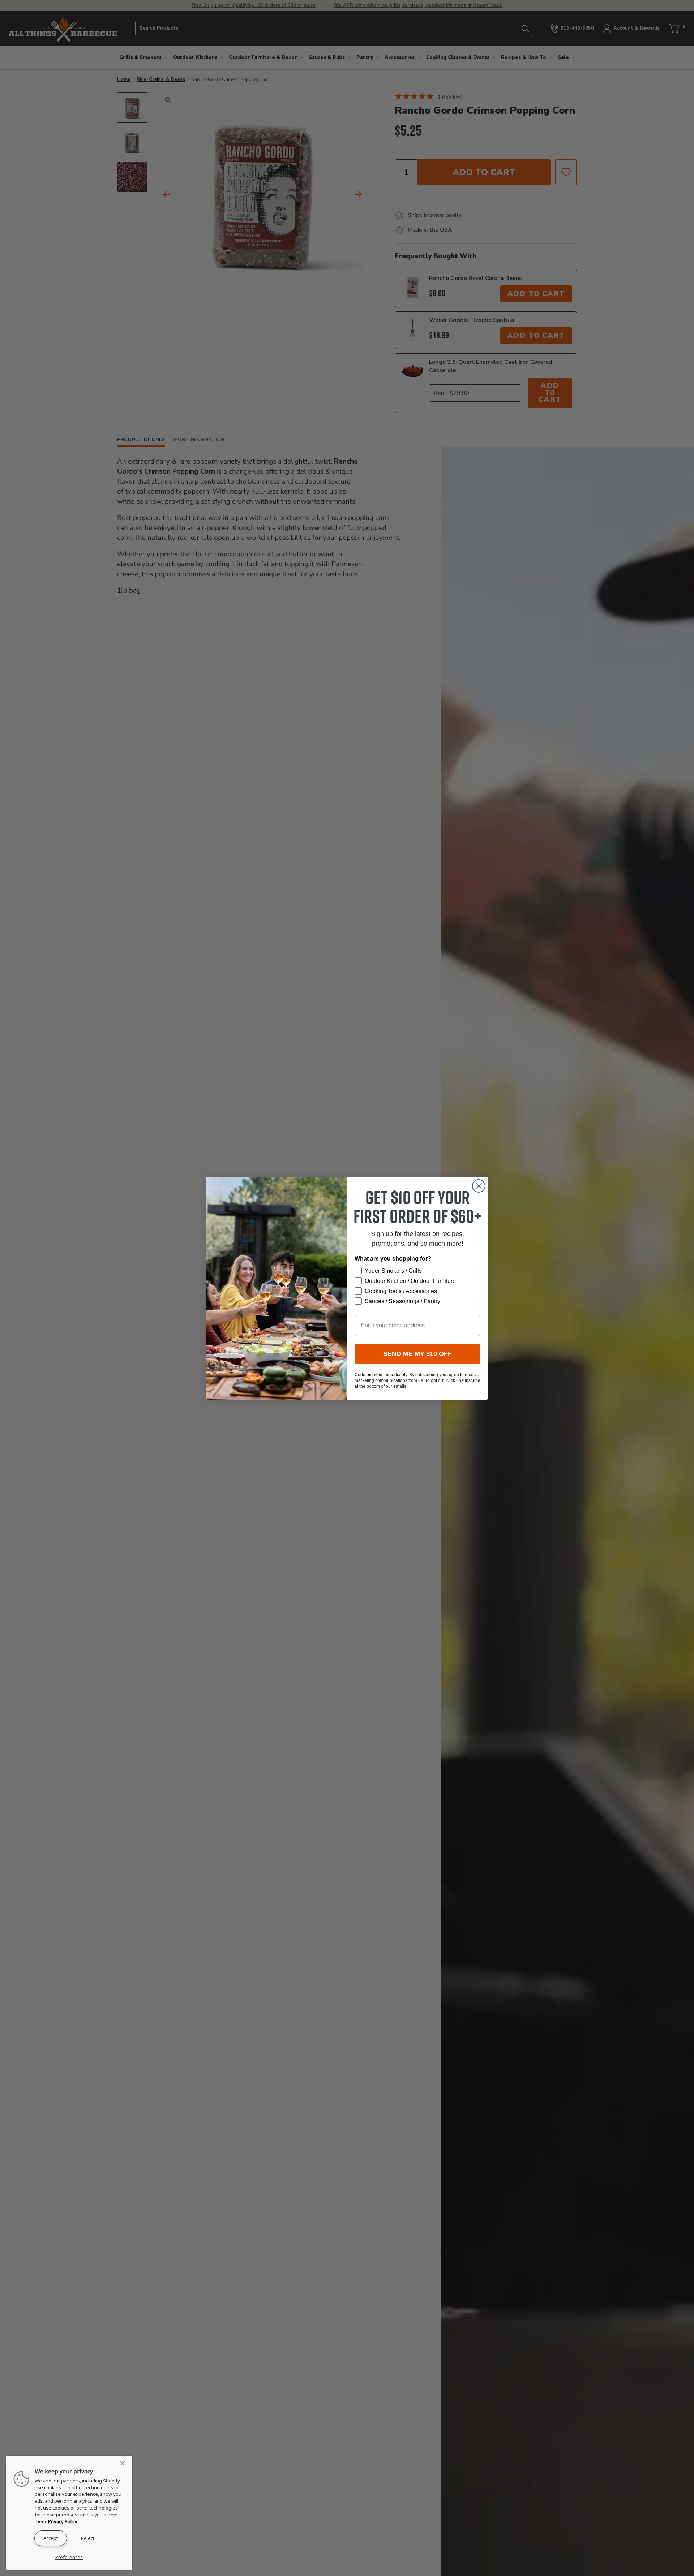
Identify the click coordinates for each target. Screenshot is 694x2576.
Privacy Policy (63, 2521)
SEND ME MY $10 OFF (417, 1354)
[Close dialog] (479, 1186)
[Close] (125, 2463)
